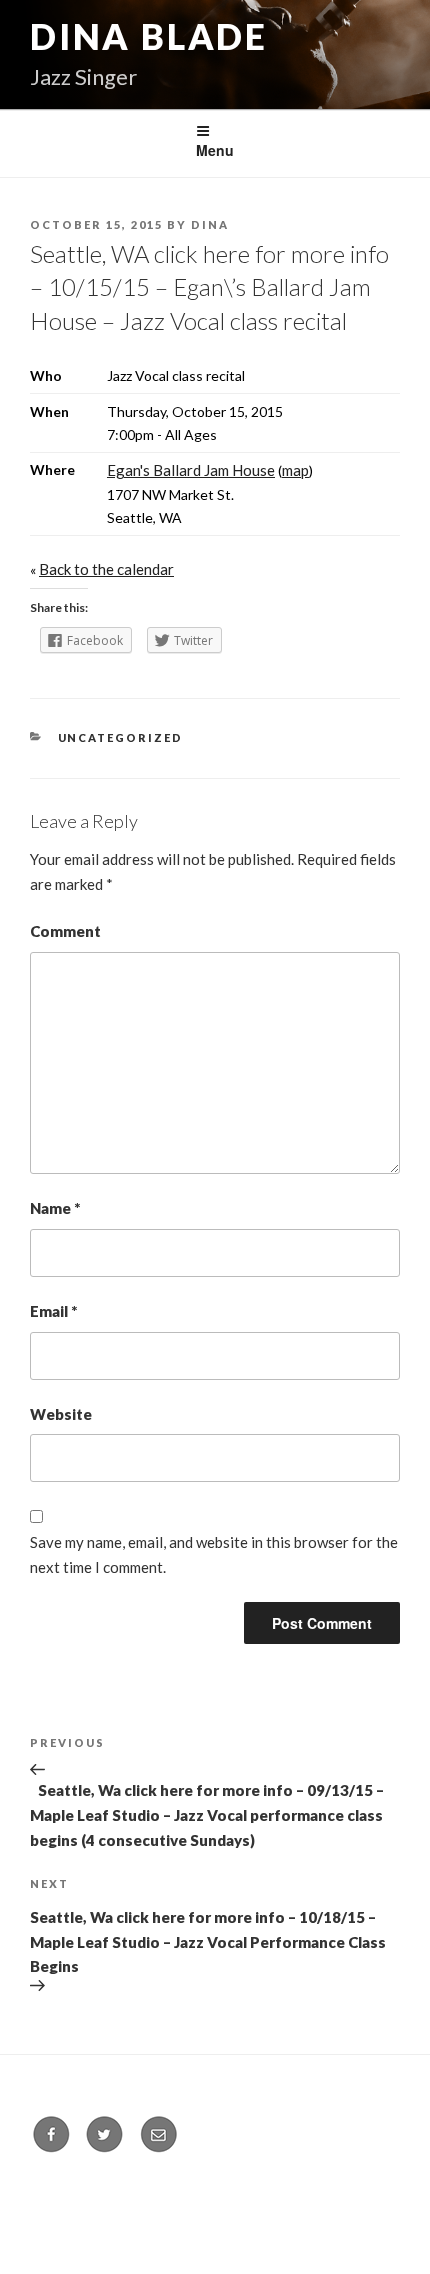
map (295, 470)
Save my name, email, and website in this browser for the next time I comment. (214, 1554)
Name (55, 1208)
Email (53, 1311)
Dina (210, 224)
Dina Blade (149, 36)
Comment (65, 931)
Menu (215, 150)
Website (61, 1414)
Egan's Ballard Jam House (191, 470)
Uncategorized (121, 737)
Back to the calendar (106, 569)
